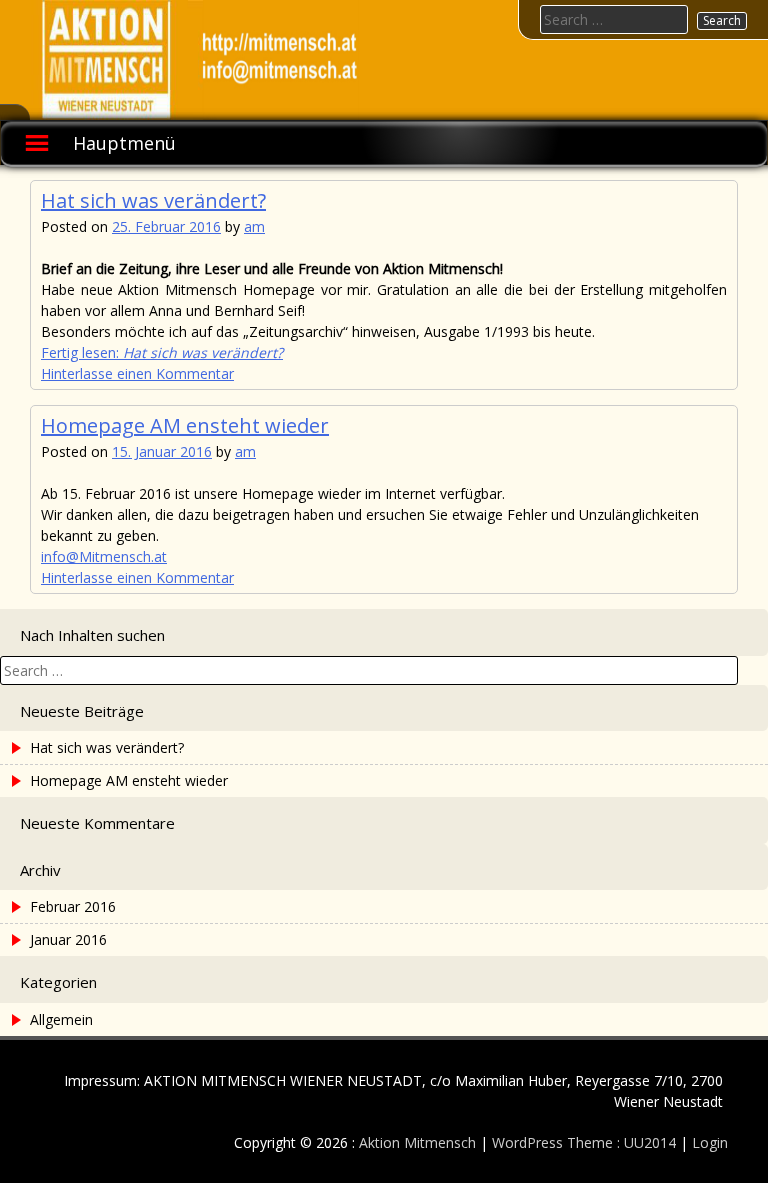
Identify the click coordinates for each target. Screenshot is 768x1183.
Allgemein (61, 1019)
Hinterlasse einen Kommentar (137, 373)
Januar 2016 (68, 939)
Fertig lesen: (162, 352)
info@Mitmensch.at (104, 556)
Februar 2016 (73, 906)
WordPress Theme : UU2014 (584, 1142)
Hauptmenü (124, 143)
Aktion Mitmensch (417, 1142)
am (254, 226)
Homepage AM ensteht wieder (185, 425)
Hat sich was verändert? (153, 200)
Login (710, 1142)
